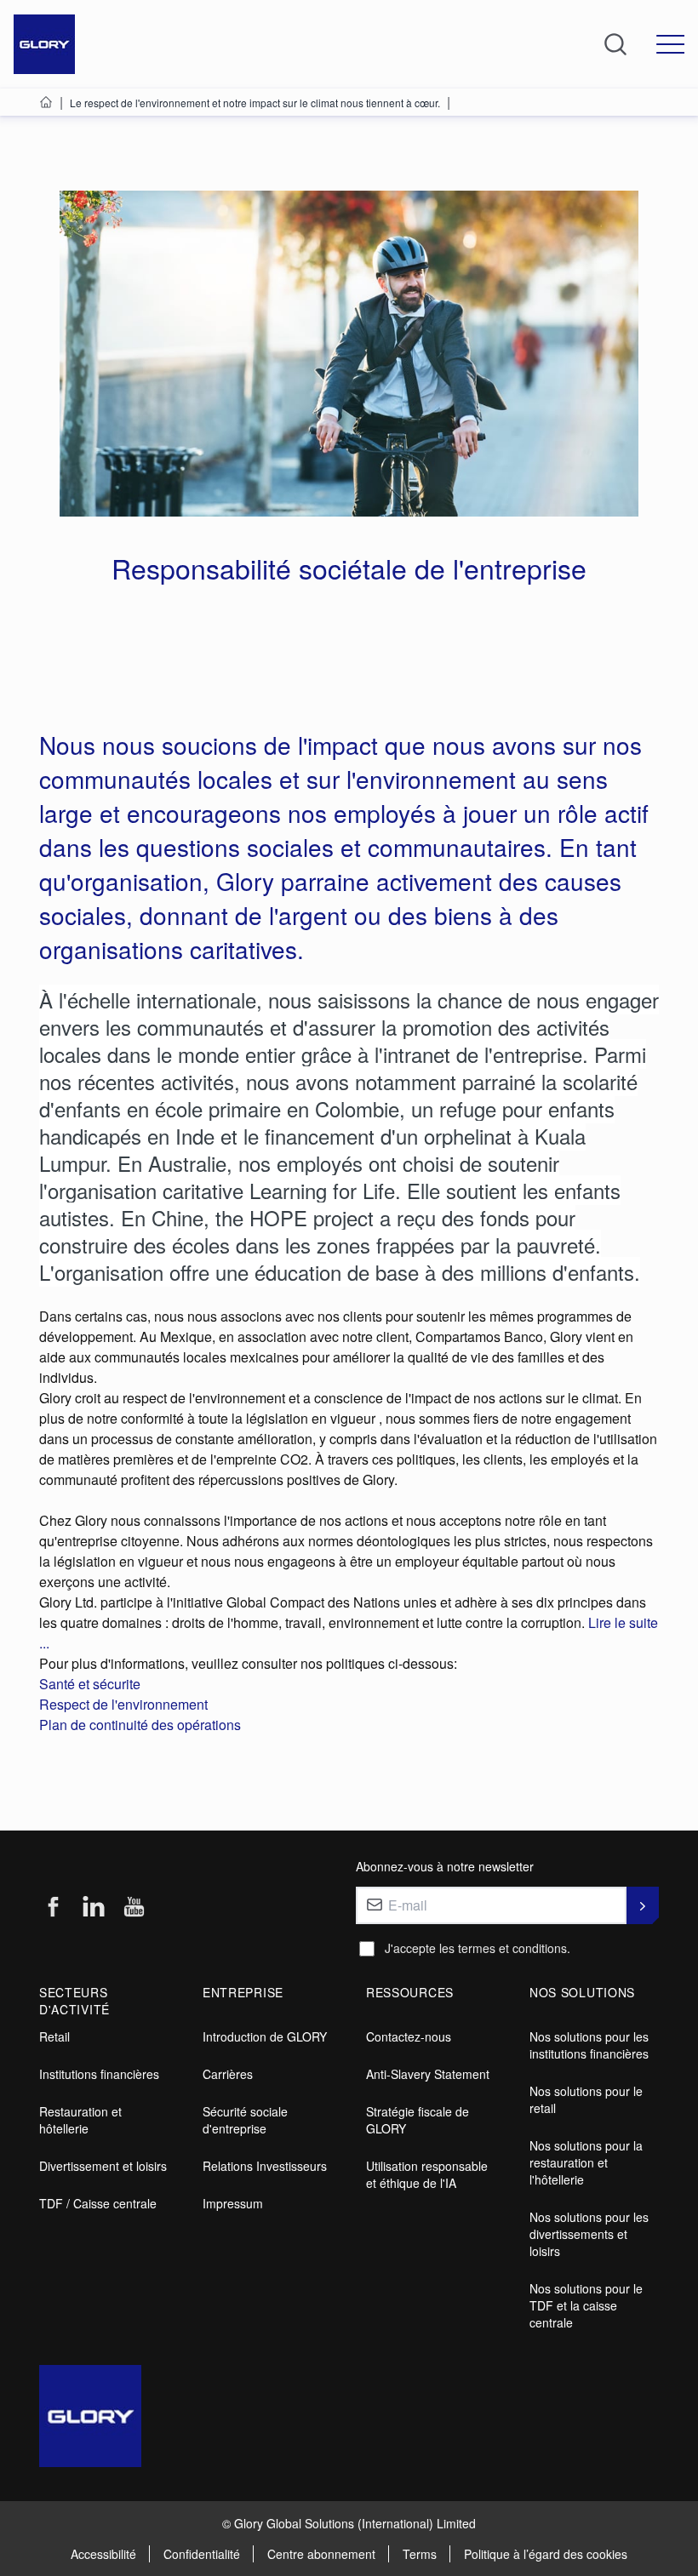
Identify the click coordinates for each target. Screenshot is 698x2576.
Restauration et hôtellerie (80, 2120)
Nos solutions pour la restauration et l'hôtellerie (586, 2162)
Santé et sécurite (90, 1684)
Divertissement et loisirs (103, 2166)
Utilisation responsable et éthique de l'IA (427, 2174)
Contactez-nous (409, 2036)
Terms (420, 2554)
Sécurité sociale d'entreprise (245, 2120)
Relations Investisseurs (265, 2166)
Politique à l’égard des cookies (546, 2554)
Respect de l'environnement (123, 1704)
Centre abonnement (321, 2554)
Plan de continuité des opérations (140, 1725)
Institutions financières (99, 2074)
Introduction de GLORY (265, 2036)
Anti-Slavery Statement (428, 2074)
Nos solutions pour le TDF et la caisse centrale (586, 2305)
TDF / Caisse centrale (98, 2203)
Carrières (228, 2074)
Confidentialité (202, 2554)
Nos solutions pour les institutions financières (589, 2045)
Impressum (233, 2203)
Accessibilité (103, 2554)
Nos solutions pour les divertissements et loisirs (589, 2234)
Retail (54, 2036)
